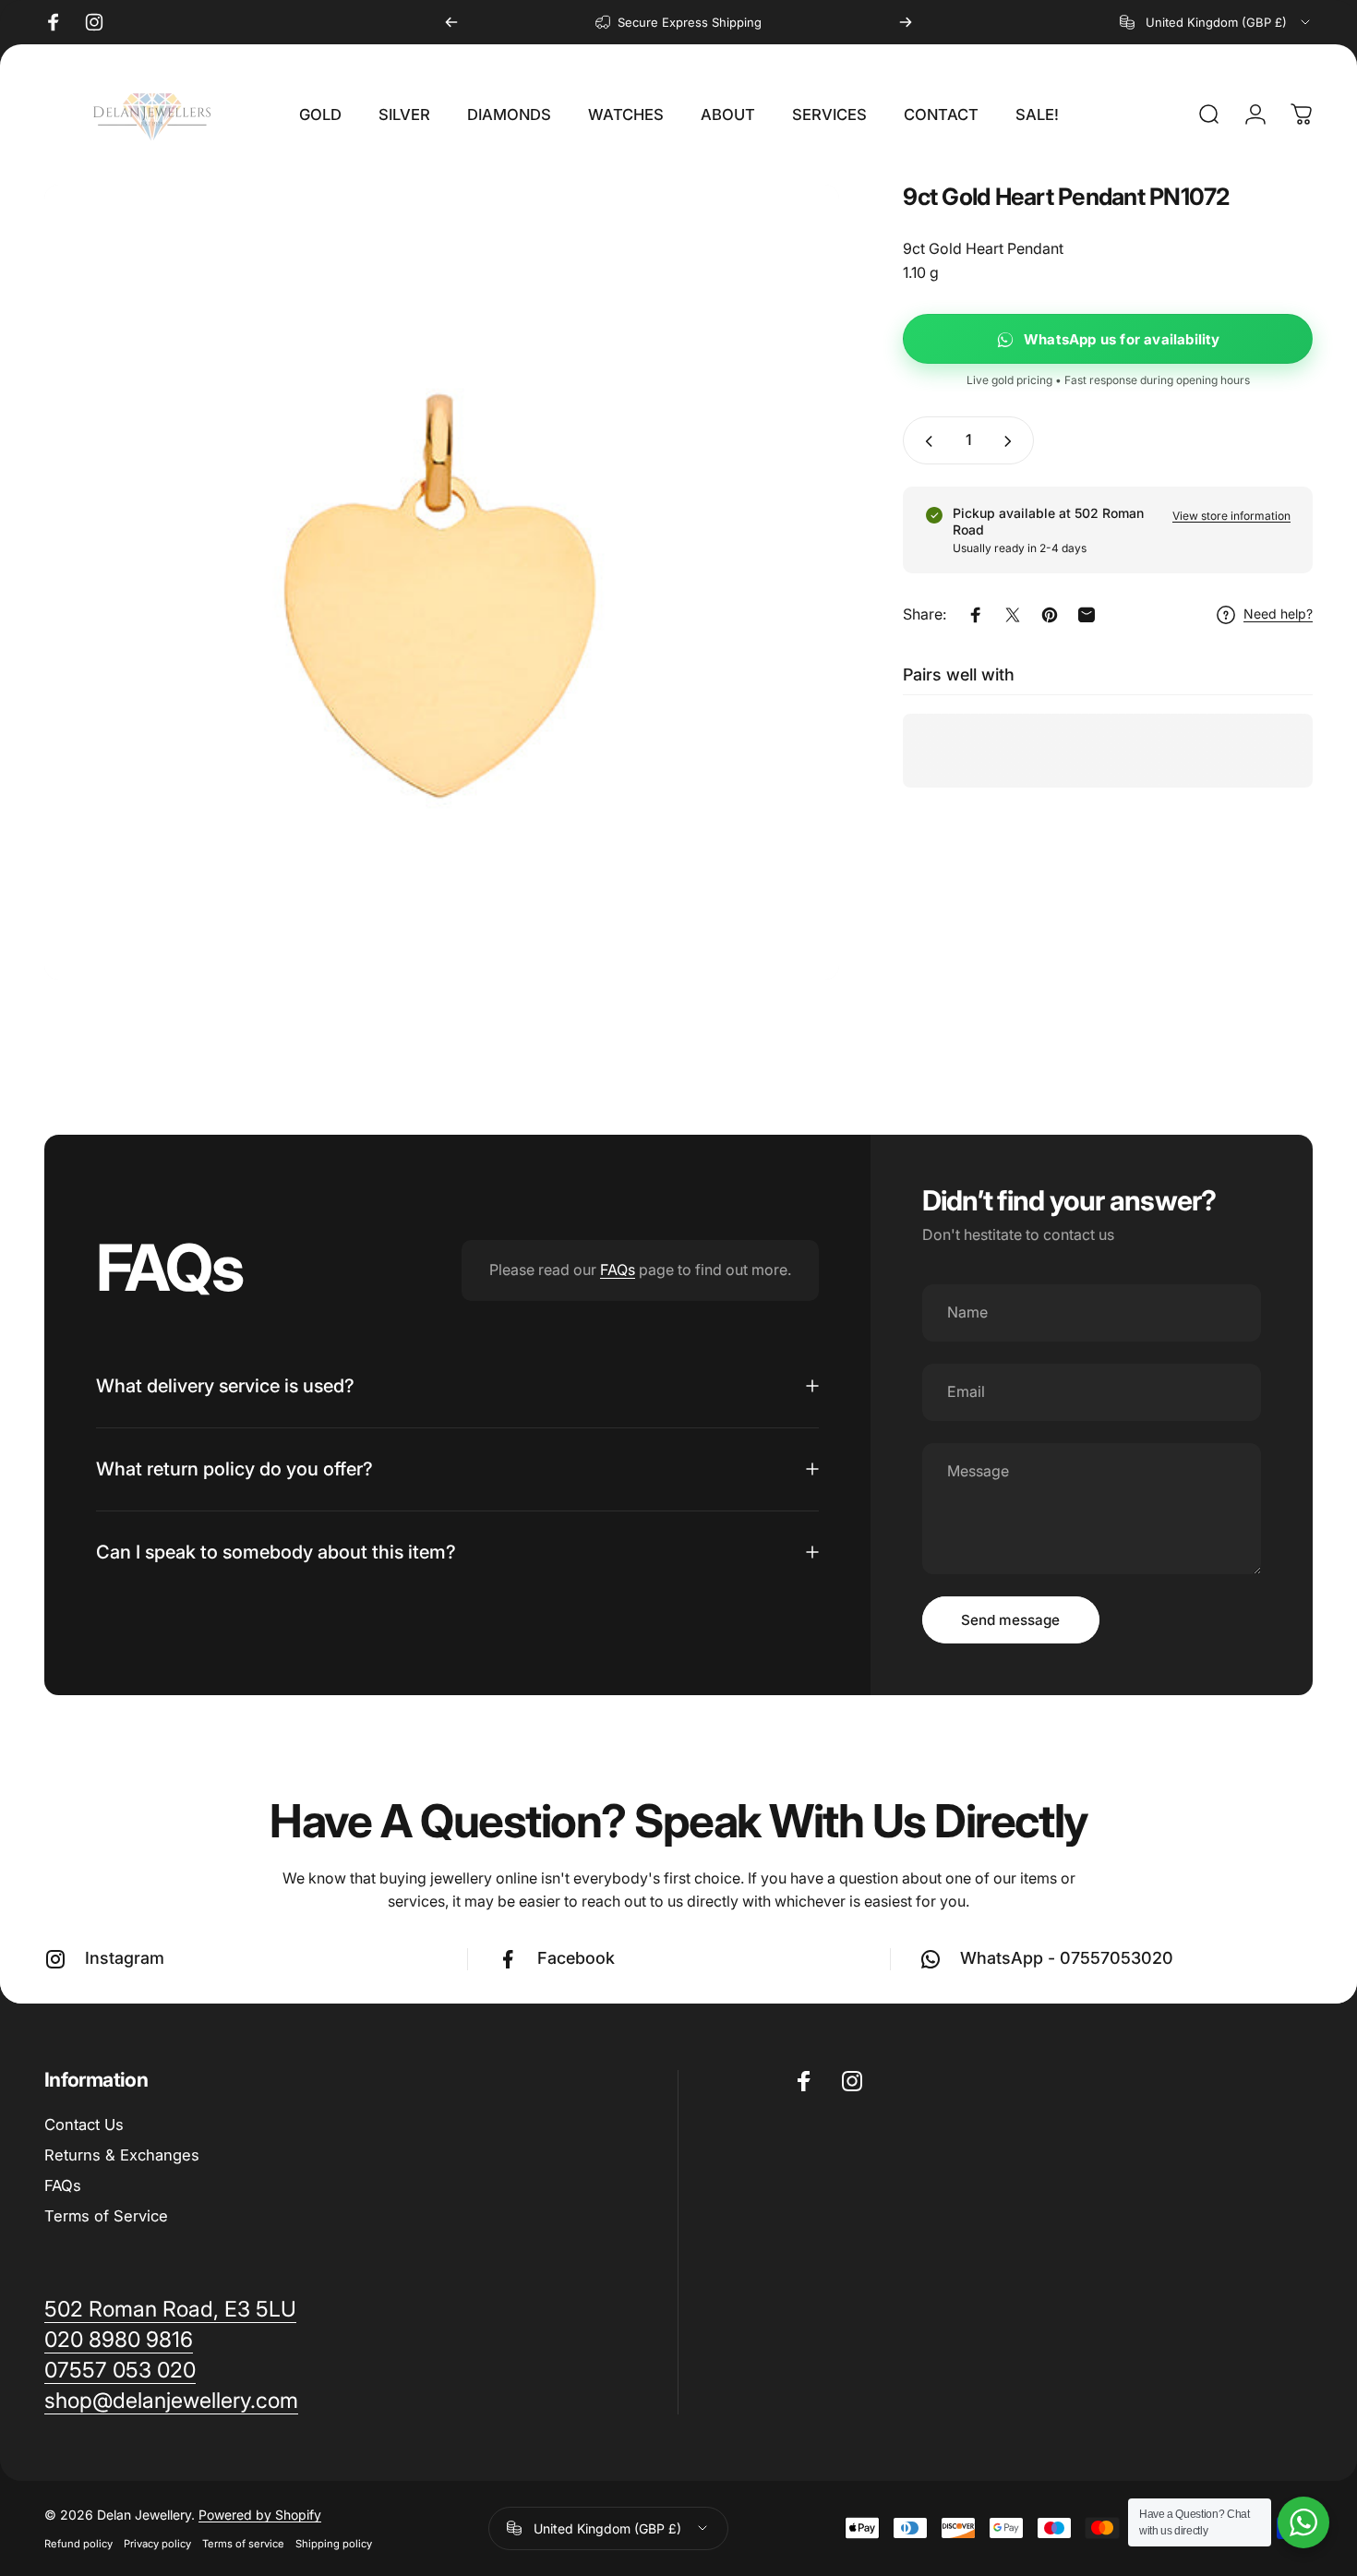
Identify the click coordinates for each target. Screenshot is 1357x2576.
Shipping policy (334, 2544)
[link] (171, 2401)
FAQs (618, 1270)
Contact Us (84, 2125)
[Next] (906, 22)
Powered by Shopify (260, 2515)
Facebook (576, 1958)
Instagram (125, 1958)
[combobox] (1216, 22)
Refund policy (78, 2544)
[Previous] (451, 22)
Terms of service (243, 2544)
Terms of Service (106, 2216)
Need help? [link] (1278, 614)
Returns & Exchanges (122, 2155)
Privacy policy (157, 2544)
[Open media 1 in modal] (442, 582)
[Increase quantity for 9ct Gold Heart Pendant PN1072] (1012, 441)
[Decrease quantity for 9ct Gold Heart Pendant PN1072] (925, 441)
